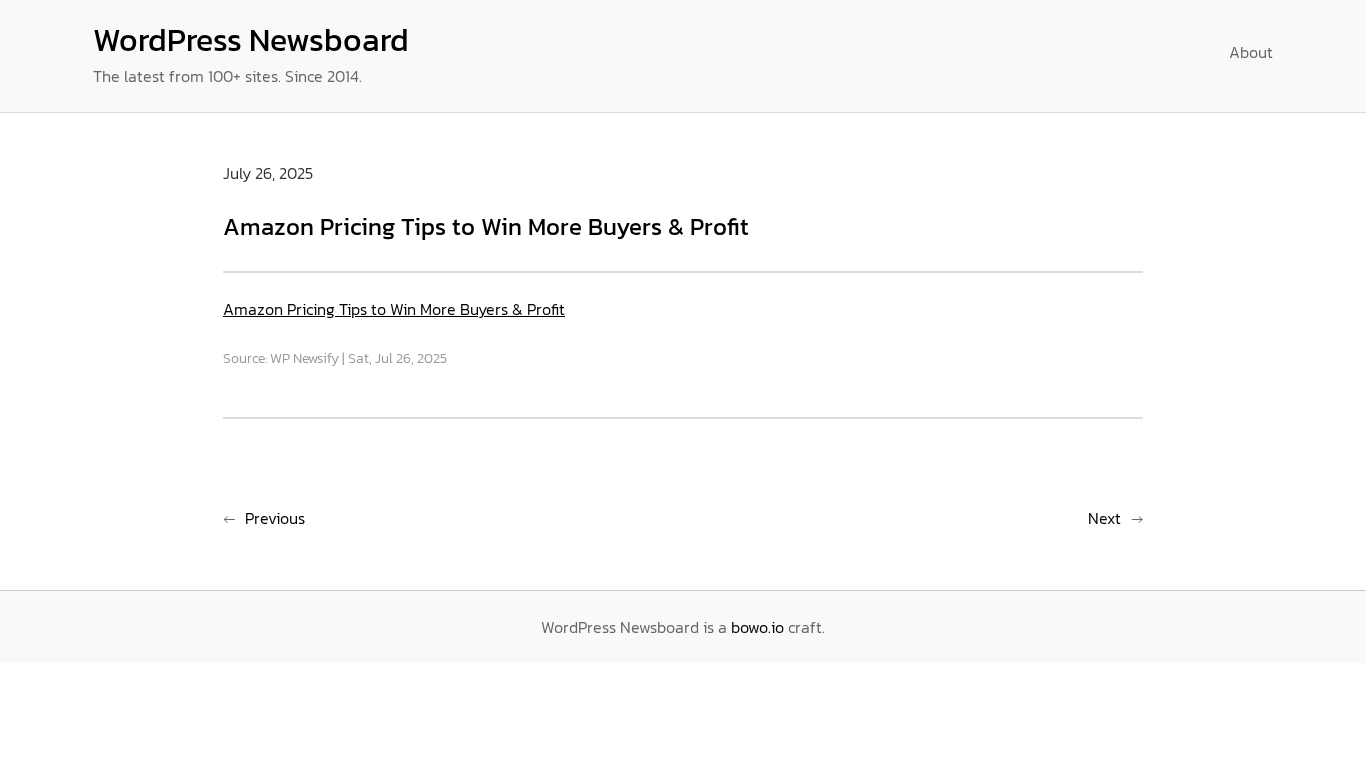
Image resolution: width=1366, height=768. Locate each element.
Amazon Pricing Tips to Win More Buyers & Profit (394, 309)
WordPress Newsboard (251, 40)
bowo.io (757, 627)
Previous (275, 518)
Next (1104, 518)
